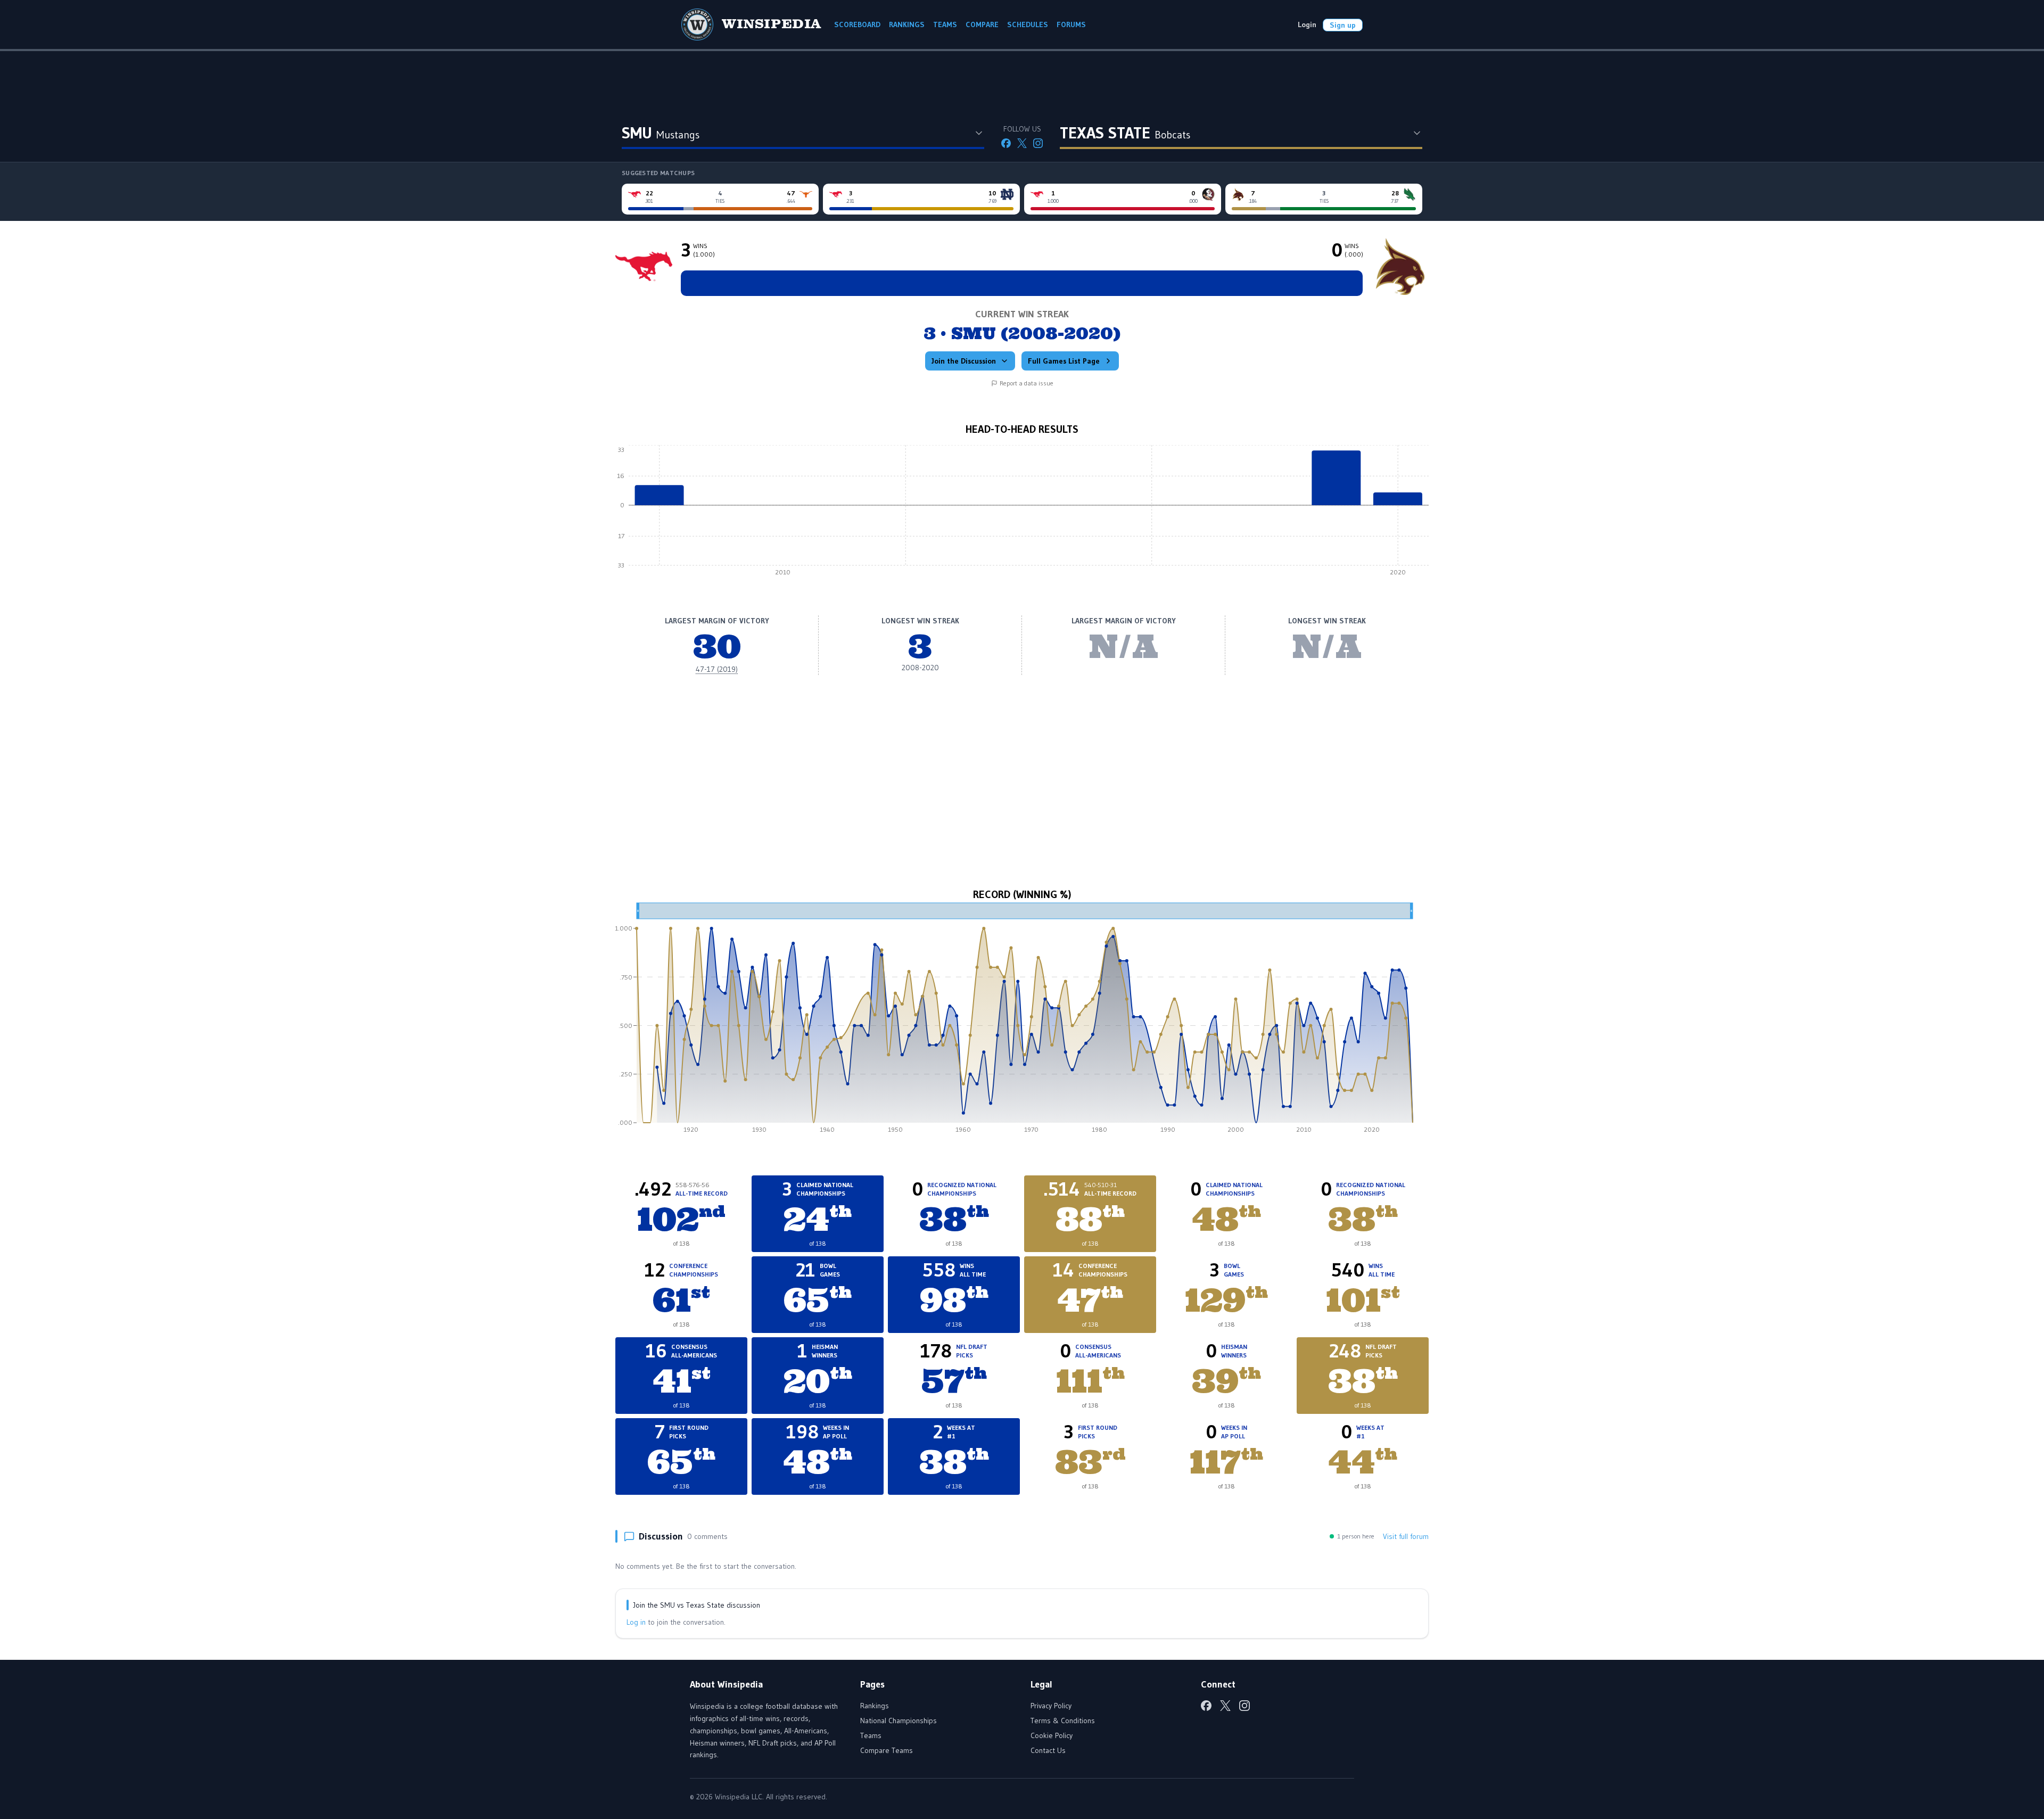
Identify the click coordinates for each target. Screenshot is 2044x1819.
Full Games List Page (1064, 361)
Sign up (1343, 25)
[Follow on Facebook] (1006, 143)
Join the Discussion (964, 361)
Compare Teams (887, 1750)
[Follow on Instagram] (1038, 143)
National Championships (899, 1721)
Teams (871, 1735)
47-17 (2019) (717, 669)
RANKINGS (907, 24)
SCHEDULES (1028, 24)
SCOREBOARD (857, 24)
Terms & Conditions (1063, 1721)
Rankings (875, 1706)
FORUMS (1071, 24)
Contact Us (1048, 1750)
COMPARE (982, 24)
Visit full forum (1406, 1536)
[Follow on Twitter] (1022, 143)
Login (1307, 24)
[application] (1022, 513)
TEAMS (945, 24)
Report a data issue (1027, 383)
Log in (636, 1622)
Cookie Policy (1052, 1735)
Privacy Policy (1051, 1706)
